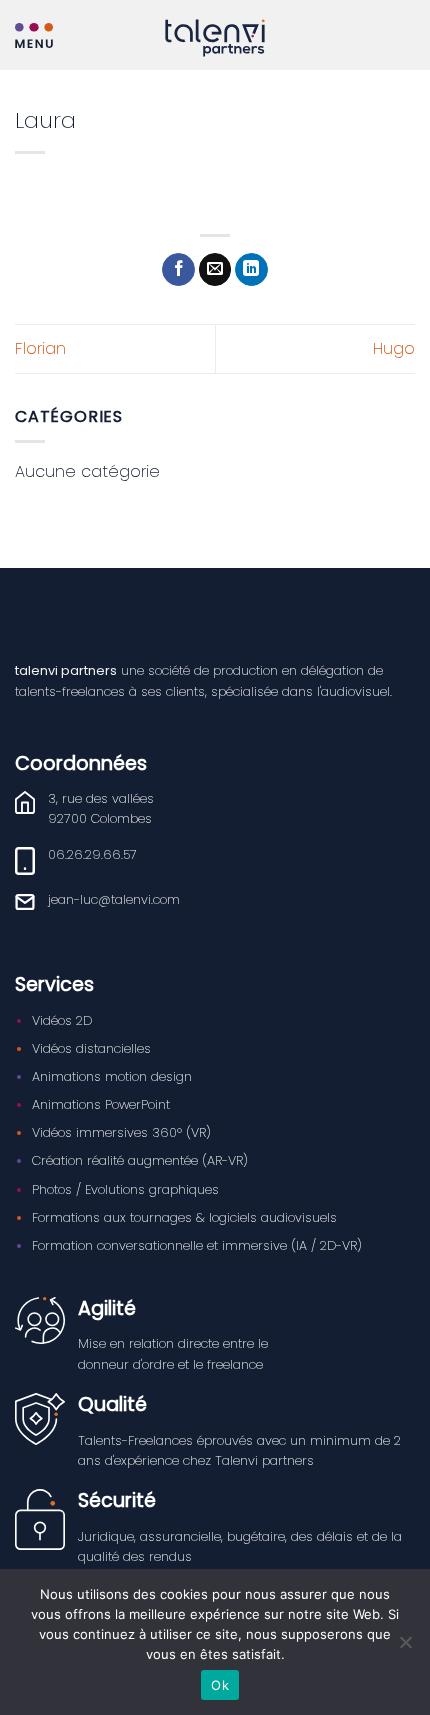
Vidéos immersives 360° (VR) (121, 1132)
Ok (220, 1685)
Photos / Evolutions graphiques (125, 1189)
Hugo (394, 348)
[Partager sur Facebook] (178, 270)
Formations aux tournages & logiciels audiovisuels (184, 1217)
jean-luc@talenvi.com (114, 899)
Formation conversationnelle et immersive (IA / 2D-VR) (197, 1245)
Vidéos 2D (62, 1020)
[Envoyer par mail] (215, 270)
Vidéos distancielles (91, 1048)
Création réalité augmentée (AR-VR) (140, 1160)
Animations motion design (112, 1076)
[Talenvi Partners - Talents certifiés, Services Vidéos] (215, 38)
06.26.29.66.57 (92, 854)
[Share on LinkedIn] (251, 270)
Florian (40, 348)
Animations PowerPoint (101, 1104)
